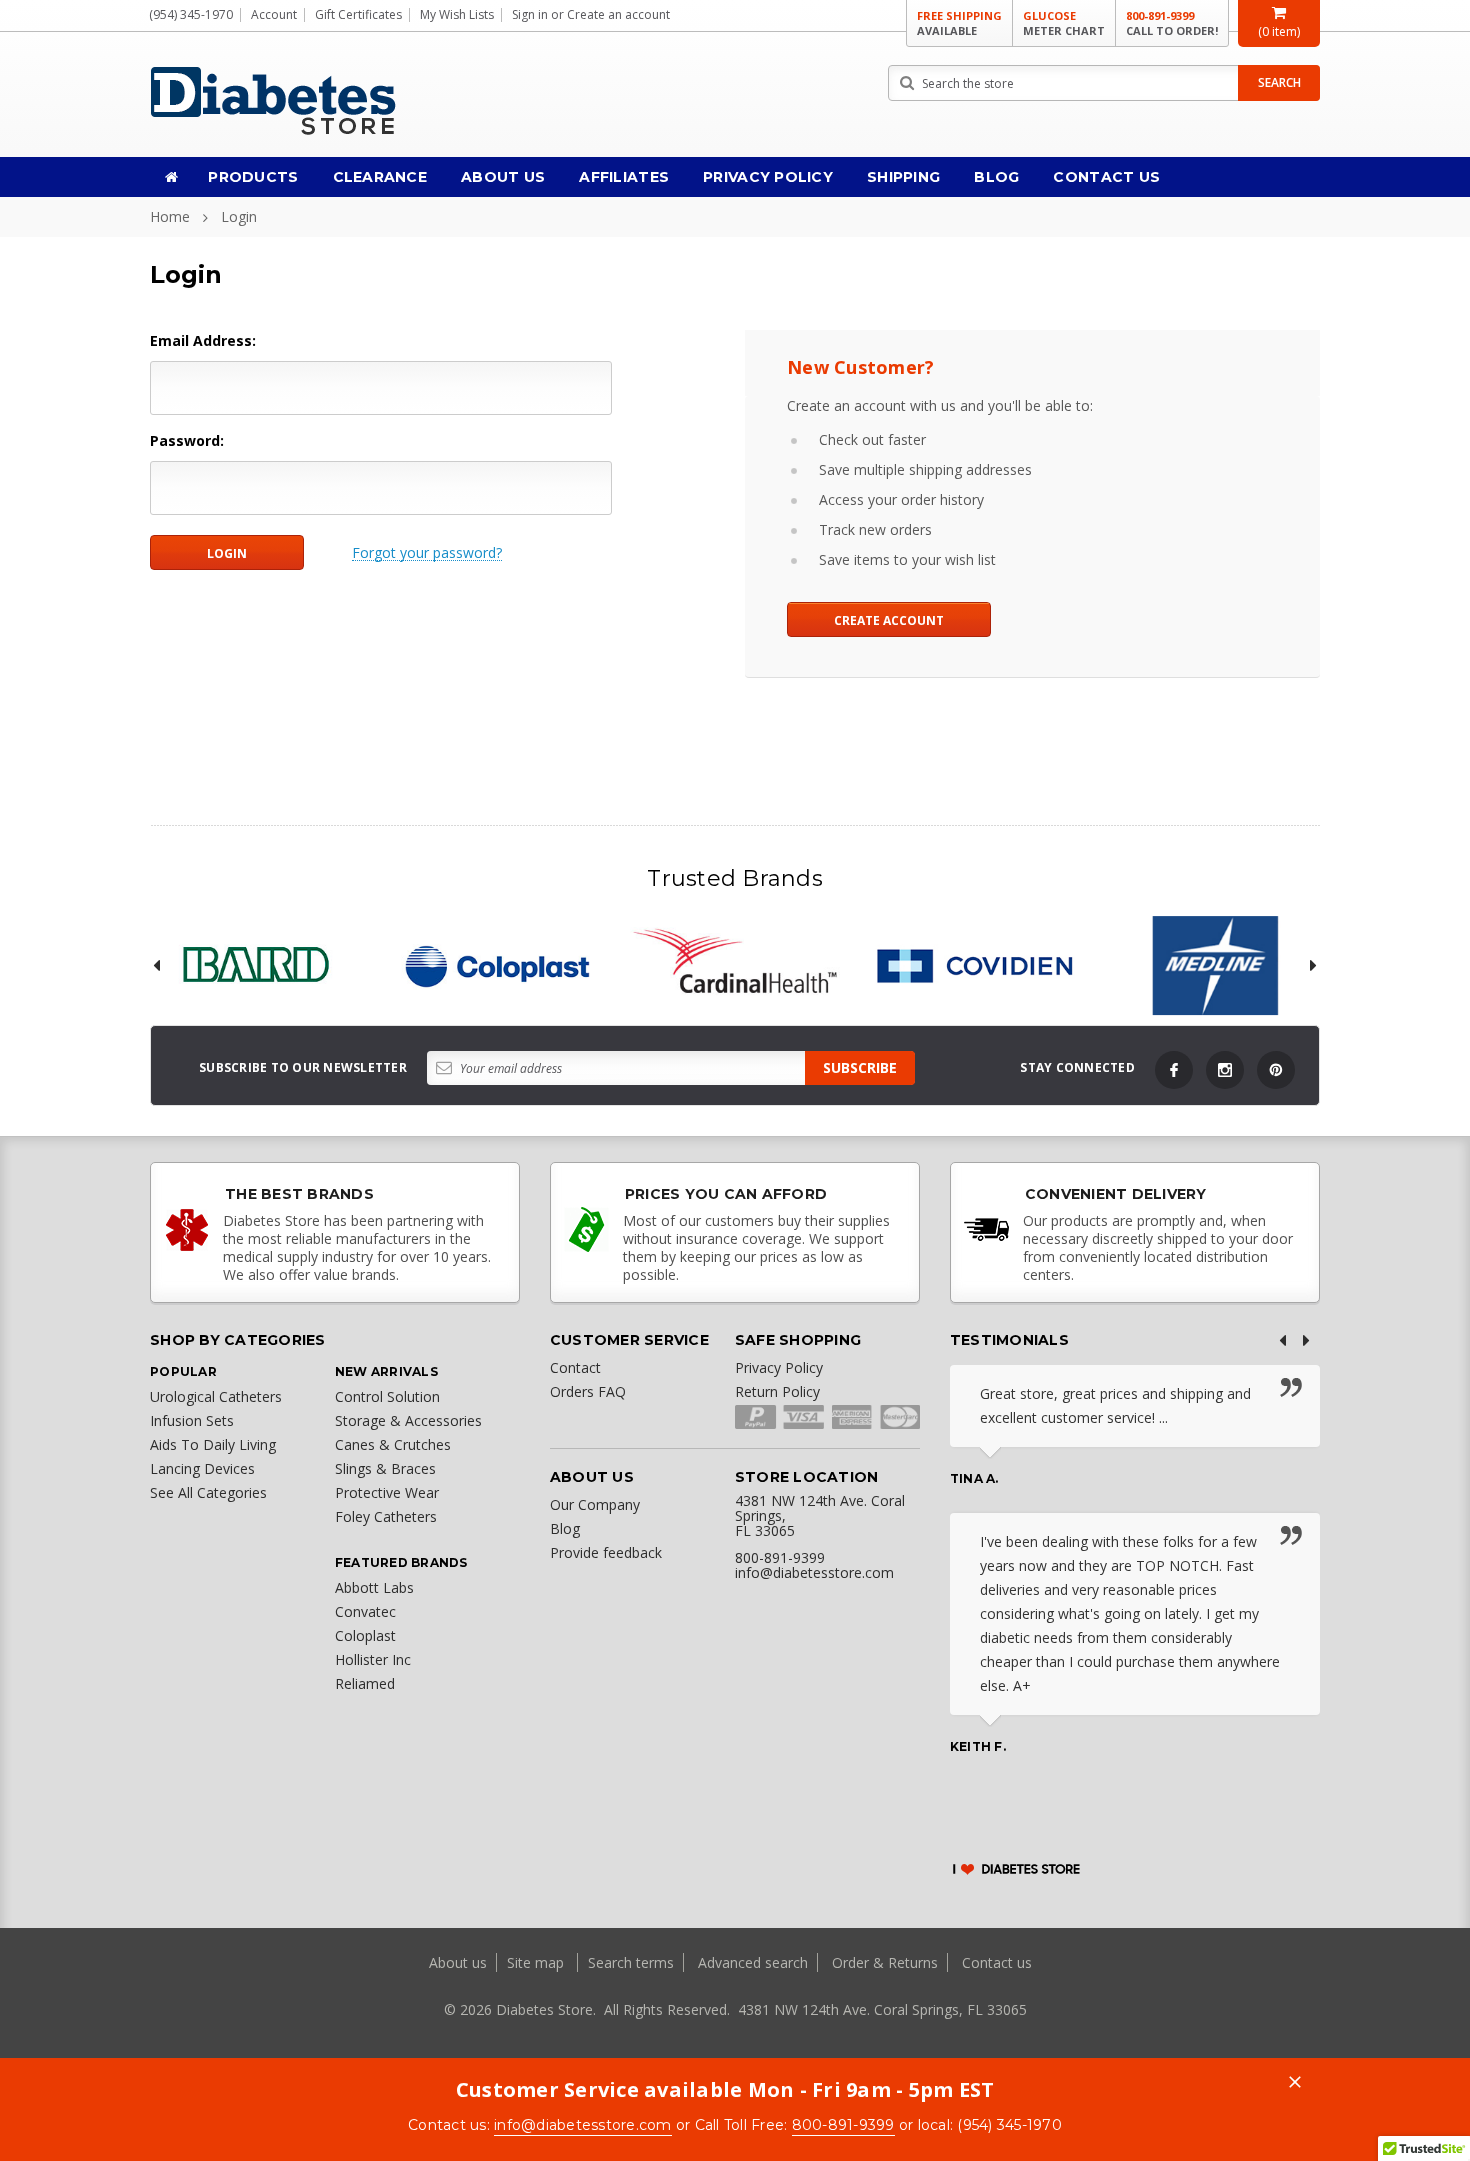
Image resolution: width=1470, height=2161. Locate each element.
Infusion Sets (192, 1420)
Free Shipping (959, 23)
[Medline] (1215, 966)
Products (253, 177)
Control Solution (387, 1396)
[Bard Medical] (255, 966)
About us (460, 1962)
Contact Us (1106, 177)
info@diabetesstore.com (583, 2125)
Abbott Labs (374, 1587)
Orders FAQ (588, 1391)
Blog (996, 177)
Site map (537, 1962)
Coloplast (365, 1635)
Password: (187, 440)
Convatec (365, 1611)
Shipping (903, 177)
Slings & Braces (385, 1468)
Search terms (631, 1962)
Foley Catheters (386, 1516)
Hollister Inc (373, 1659)
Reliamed (365, 1683)
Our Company (595, 1504)
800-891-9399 (1172, 23)
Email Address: (203, 340)
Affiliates (624, 177)
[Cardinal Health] (735, 966)
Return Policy (777, 1391)
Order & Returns (885, 1962)
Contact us (997, 1962)
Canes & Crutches (393, 1444)
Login (239, 216)
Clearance (380, 177)
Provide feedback (606, 1552)
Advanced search (753, 1962)
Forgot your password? (427, 553)
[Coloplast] (495, 966)
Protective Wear (387, 1492)
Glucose (1064, 23)
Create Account (889, 620)
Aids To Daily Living (213, 1444)
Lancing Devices (202, 1468)
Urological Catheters (216, 1396)
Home (170, 216)
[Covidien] (975, 966)
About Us (503, 177)
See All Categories (208, 1492)
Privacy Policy (768, 177)
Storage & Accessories (408, 1420)
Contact (575, 1367)
